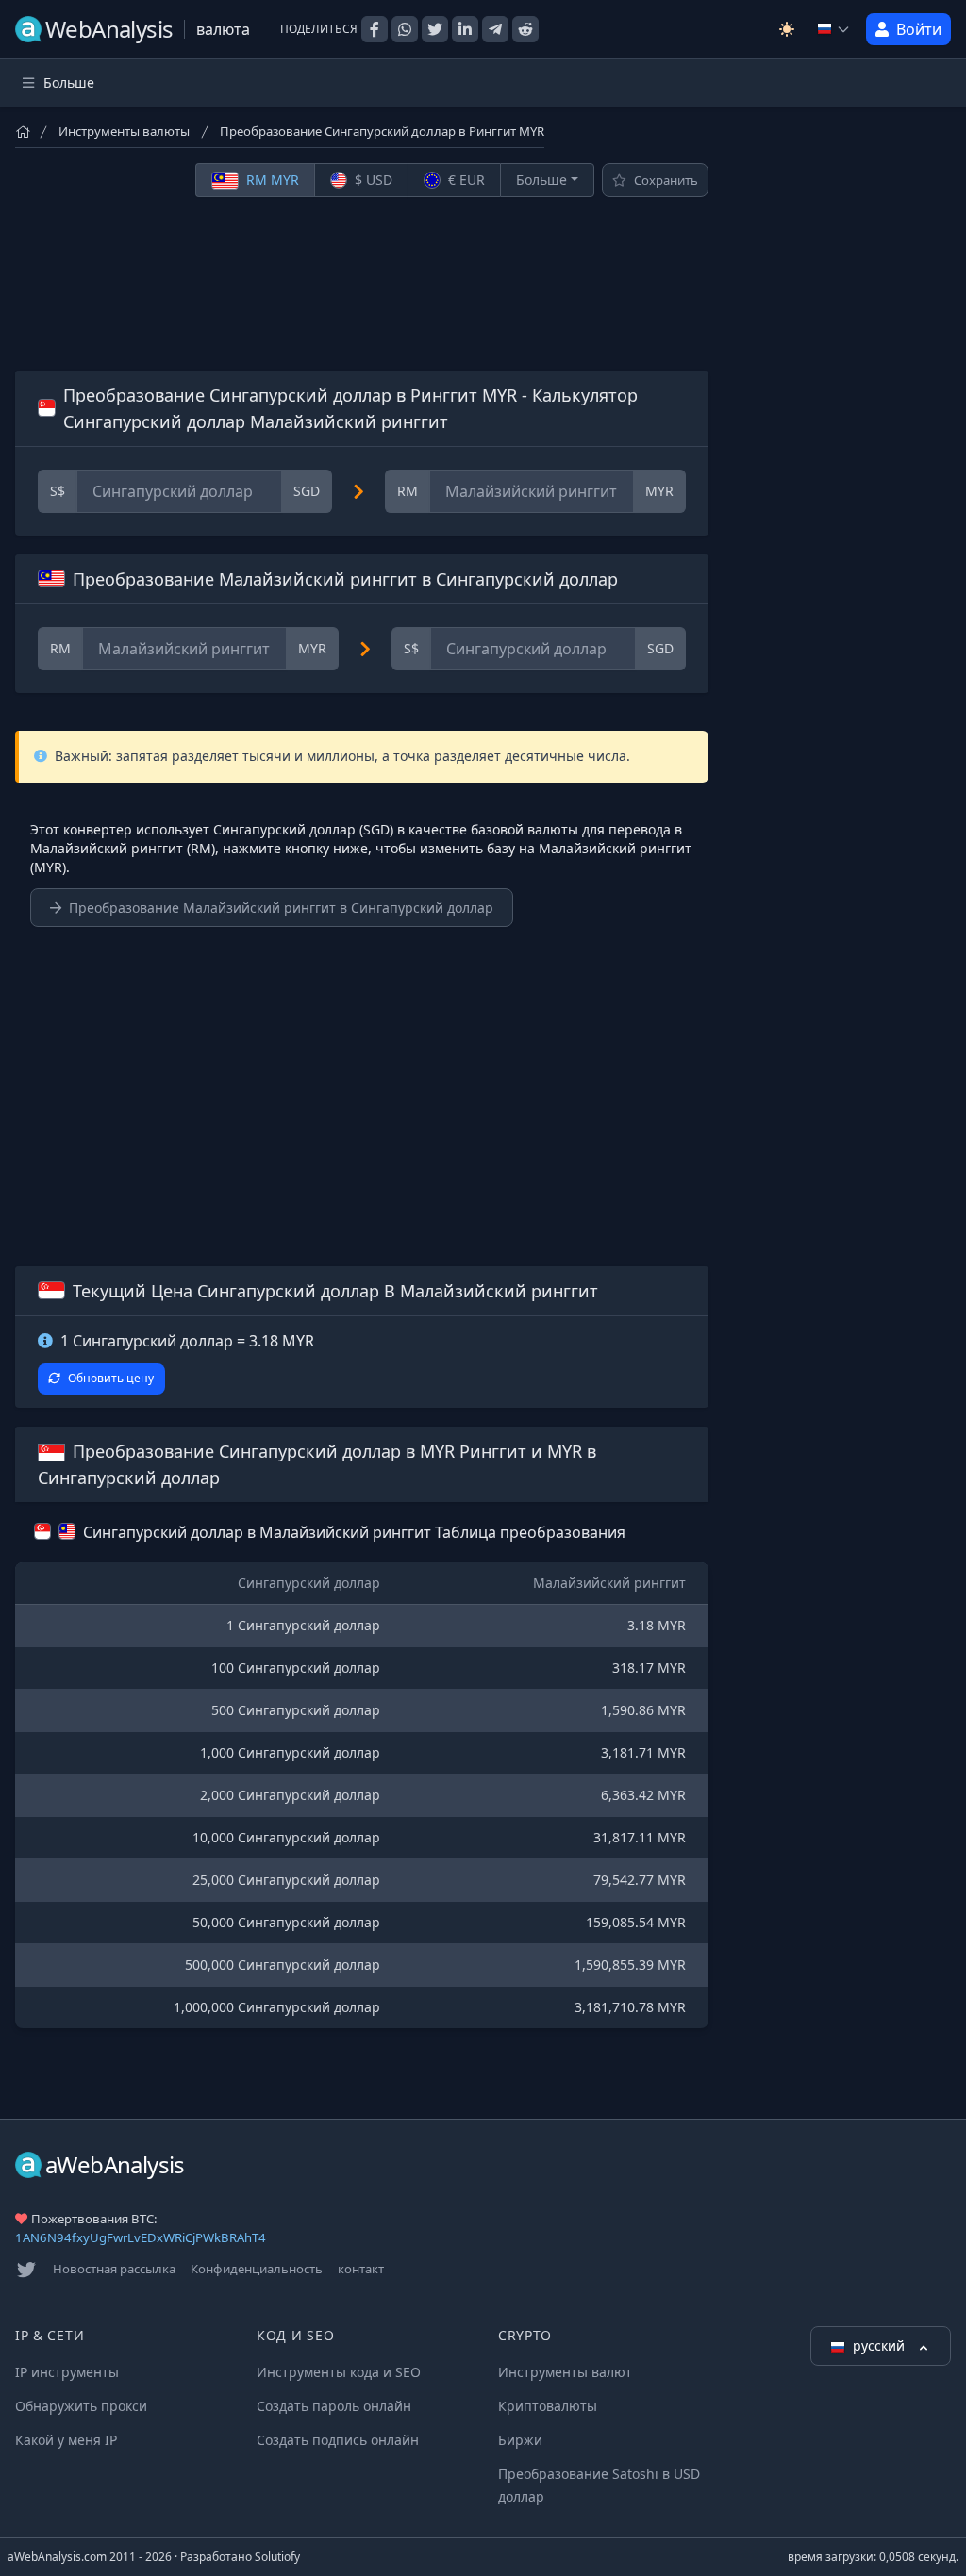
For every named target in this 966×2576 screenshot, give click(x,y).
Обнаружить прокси (81, 2406)
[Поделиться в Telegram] (495, 29)
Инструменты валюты (124, 131)
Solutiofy (277, 2557)
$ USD (372, 180)
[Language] (834, 29)
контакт (361, 2269)
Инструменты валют (565, 2372)
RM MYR (271, 180)
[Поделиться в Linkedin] (465, 29)
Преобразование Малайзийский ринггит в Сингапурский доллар (281, 908)
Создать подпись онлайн (338, 2440)
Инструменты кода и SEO (339, 2372)
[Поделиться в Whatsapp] (405, 29)
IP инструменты (67, 2372)
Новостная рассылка (114, 2269)
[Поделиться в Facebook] (375, 29)
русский (881, 2345)
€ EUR (465, 180)
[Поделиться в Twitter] (435, 29)
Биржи (520, 2440)
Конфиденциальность (257, 2269)
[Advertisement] (362, 284)
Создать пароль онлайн (334, 2406)
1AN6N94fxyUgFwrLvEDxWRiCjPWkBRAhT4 (141, 2237)
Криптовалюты (548, 2406)
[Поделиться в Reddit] (525, 29)
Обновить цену (111, 1378)
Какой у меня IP (66, 2440)
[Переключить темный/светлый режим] (787, 29)
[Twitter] (26, 2270)
